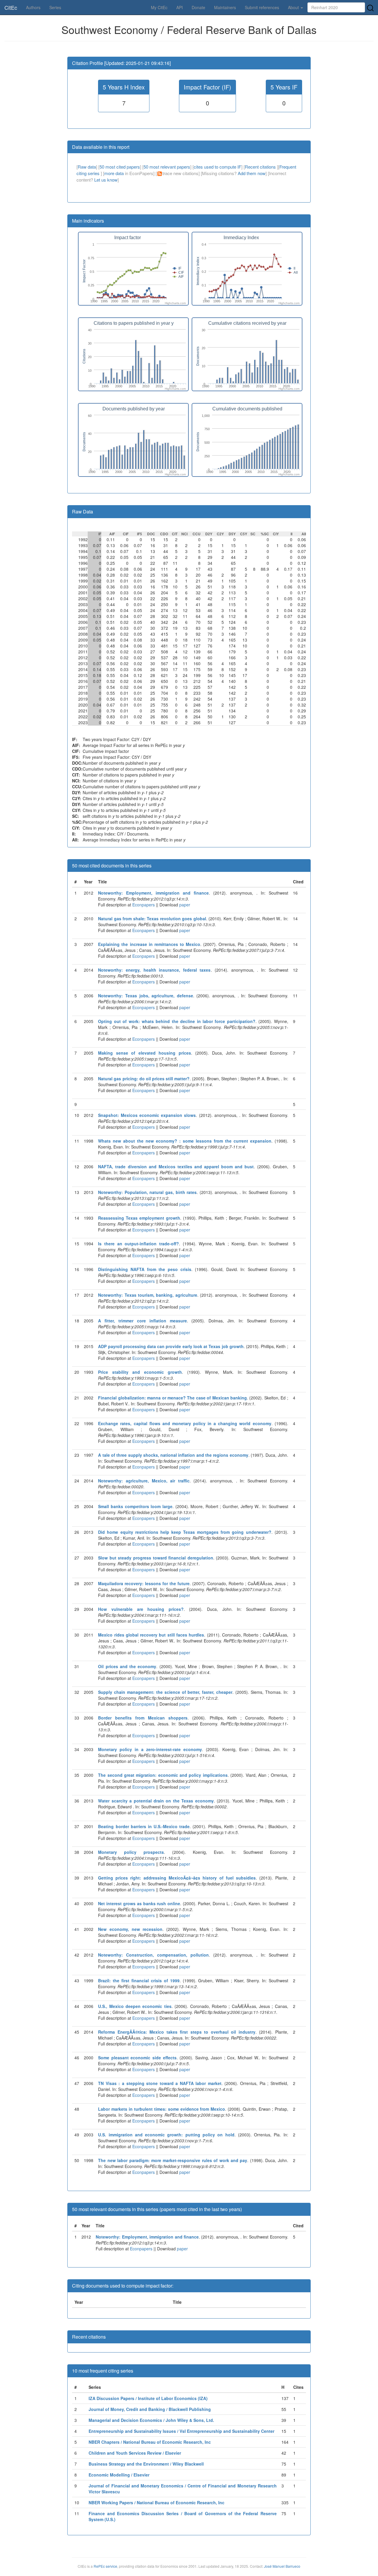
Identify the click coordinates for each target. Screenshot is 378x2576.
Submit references (262, 7)
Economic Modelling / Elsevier (119, 2475)
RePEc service (105, 2566)
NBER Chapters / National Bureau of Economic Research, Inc (150, 2442)
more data (114, 173)
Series (55, 7)
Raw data (87, 167)
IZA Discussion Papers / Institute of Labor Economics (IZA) (148, 2398)
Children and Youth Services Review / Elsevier (135, 2453)
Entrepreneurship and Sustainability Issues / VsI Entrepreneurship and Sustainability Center (181, 2431)
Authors (33, 7)
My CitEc (159, 7)
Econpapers (143, 905)
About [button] (294, 7)
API (180, 7)
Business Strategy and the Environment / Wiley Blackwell (146, 2464)
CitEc (11, 7)
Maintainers (225, 7)
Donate (198, 7)
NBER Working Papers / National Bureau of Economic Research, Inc (157, 2502)
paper (185, 905)
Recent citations (261, 167)
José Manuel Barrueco (282, 2566)
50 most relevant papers (167, 167)
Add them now (252, 173)
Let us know (106, 180)
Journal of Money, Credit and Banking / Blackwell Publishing (150, 2409)
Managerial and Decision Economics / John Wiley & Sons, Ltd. (151, 2420)
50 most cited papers (120, 167)
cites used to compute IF (217, 167)
